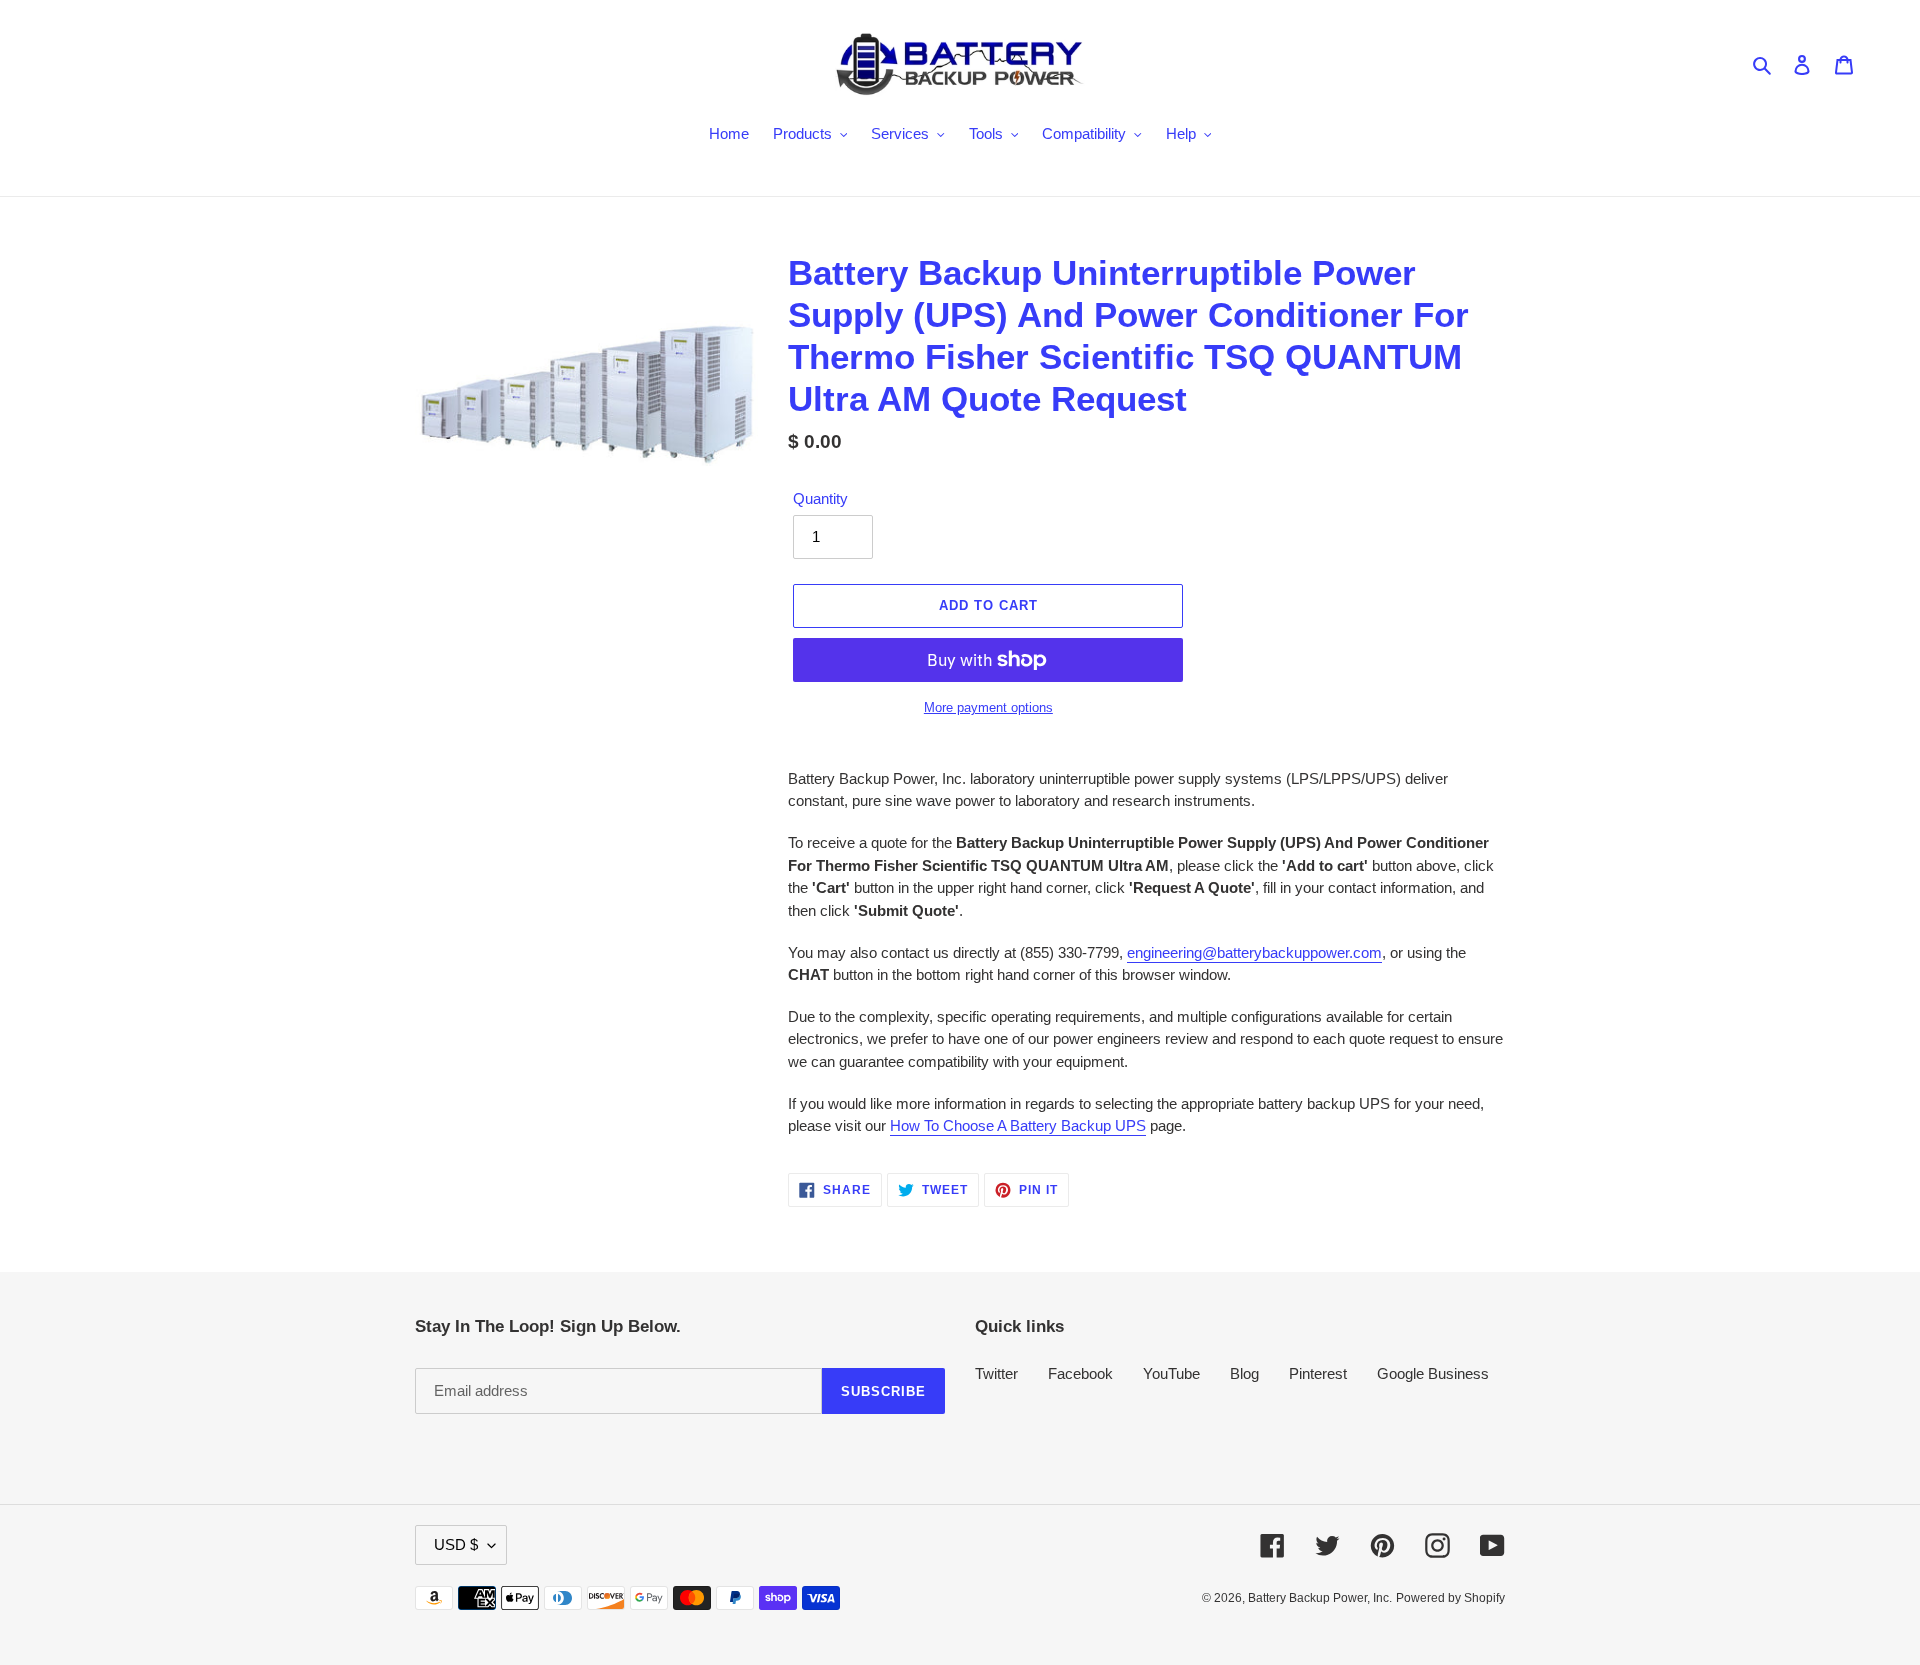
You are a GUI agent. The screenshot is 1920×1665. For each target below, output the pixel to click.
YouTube (1171, 1373)
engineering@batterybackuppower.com (1254, 952)
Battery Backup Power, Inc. (1320, 1598)
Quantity (820, 498)
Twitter (996, 1373)
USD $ (456, 1544)
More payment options (988, 707)
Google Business (1433, 1373)
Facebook (1080, 1373)
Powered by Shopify (1450, 1598)
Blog (1244, 1373)
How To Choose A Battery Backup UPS (1018, 1125)
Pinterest (1318, 1373)
